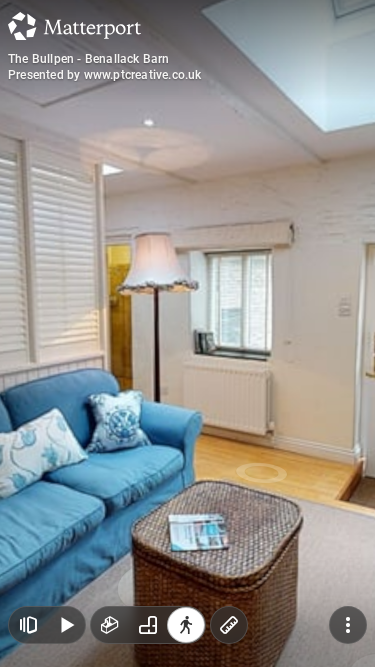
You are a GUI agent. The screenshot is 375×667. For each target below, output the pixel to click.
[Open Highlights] (28, 625)
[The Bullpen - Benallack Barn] (187, 333)
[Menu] (348, 625)
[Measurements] (229, 625)
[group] (148, 625)
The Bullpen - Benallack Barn (89, 59)
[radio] (110, 625)
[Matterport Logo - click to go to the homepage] (74, 26)
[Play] (66, 625)
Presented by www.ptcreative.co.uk (105, 75)
